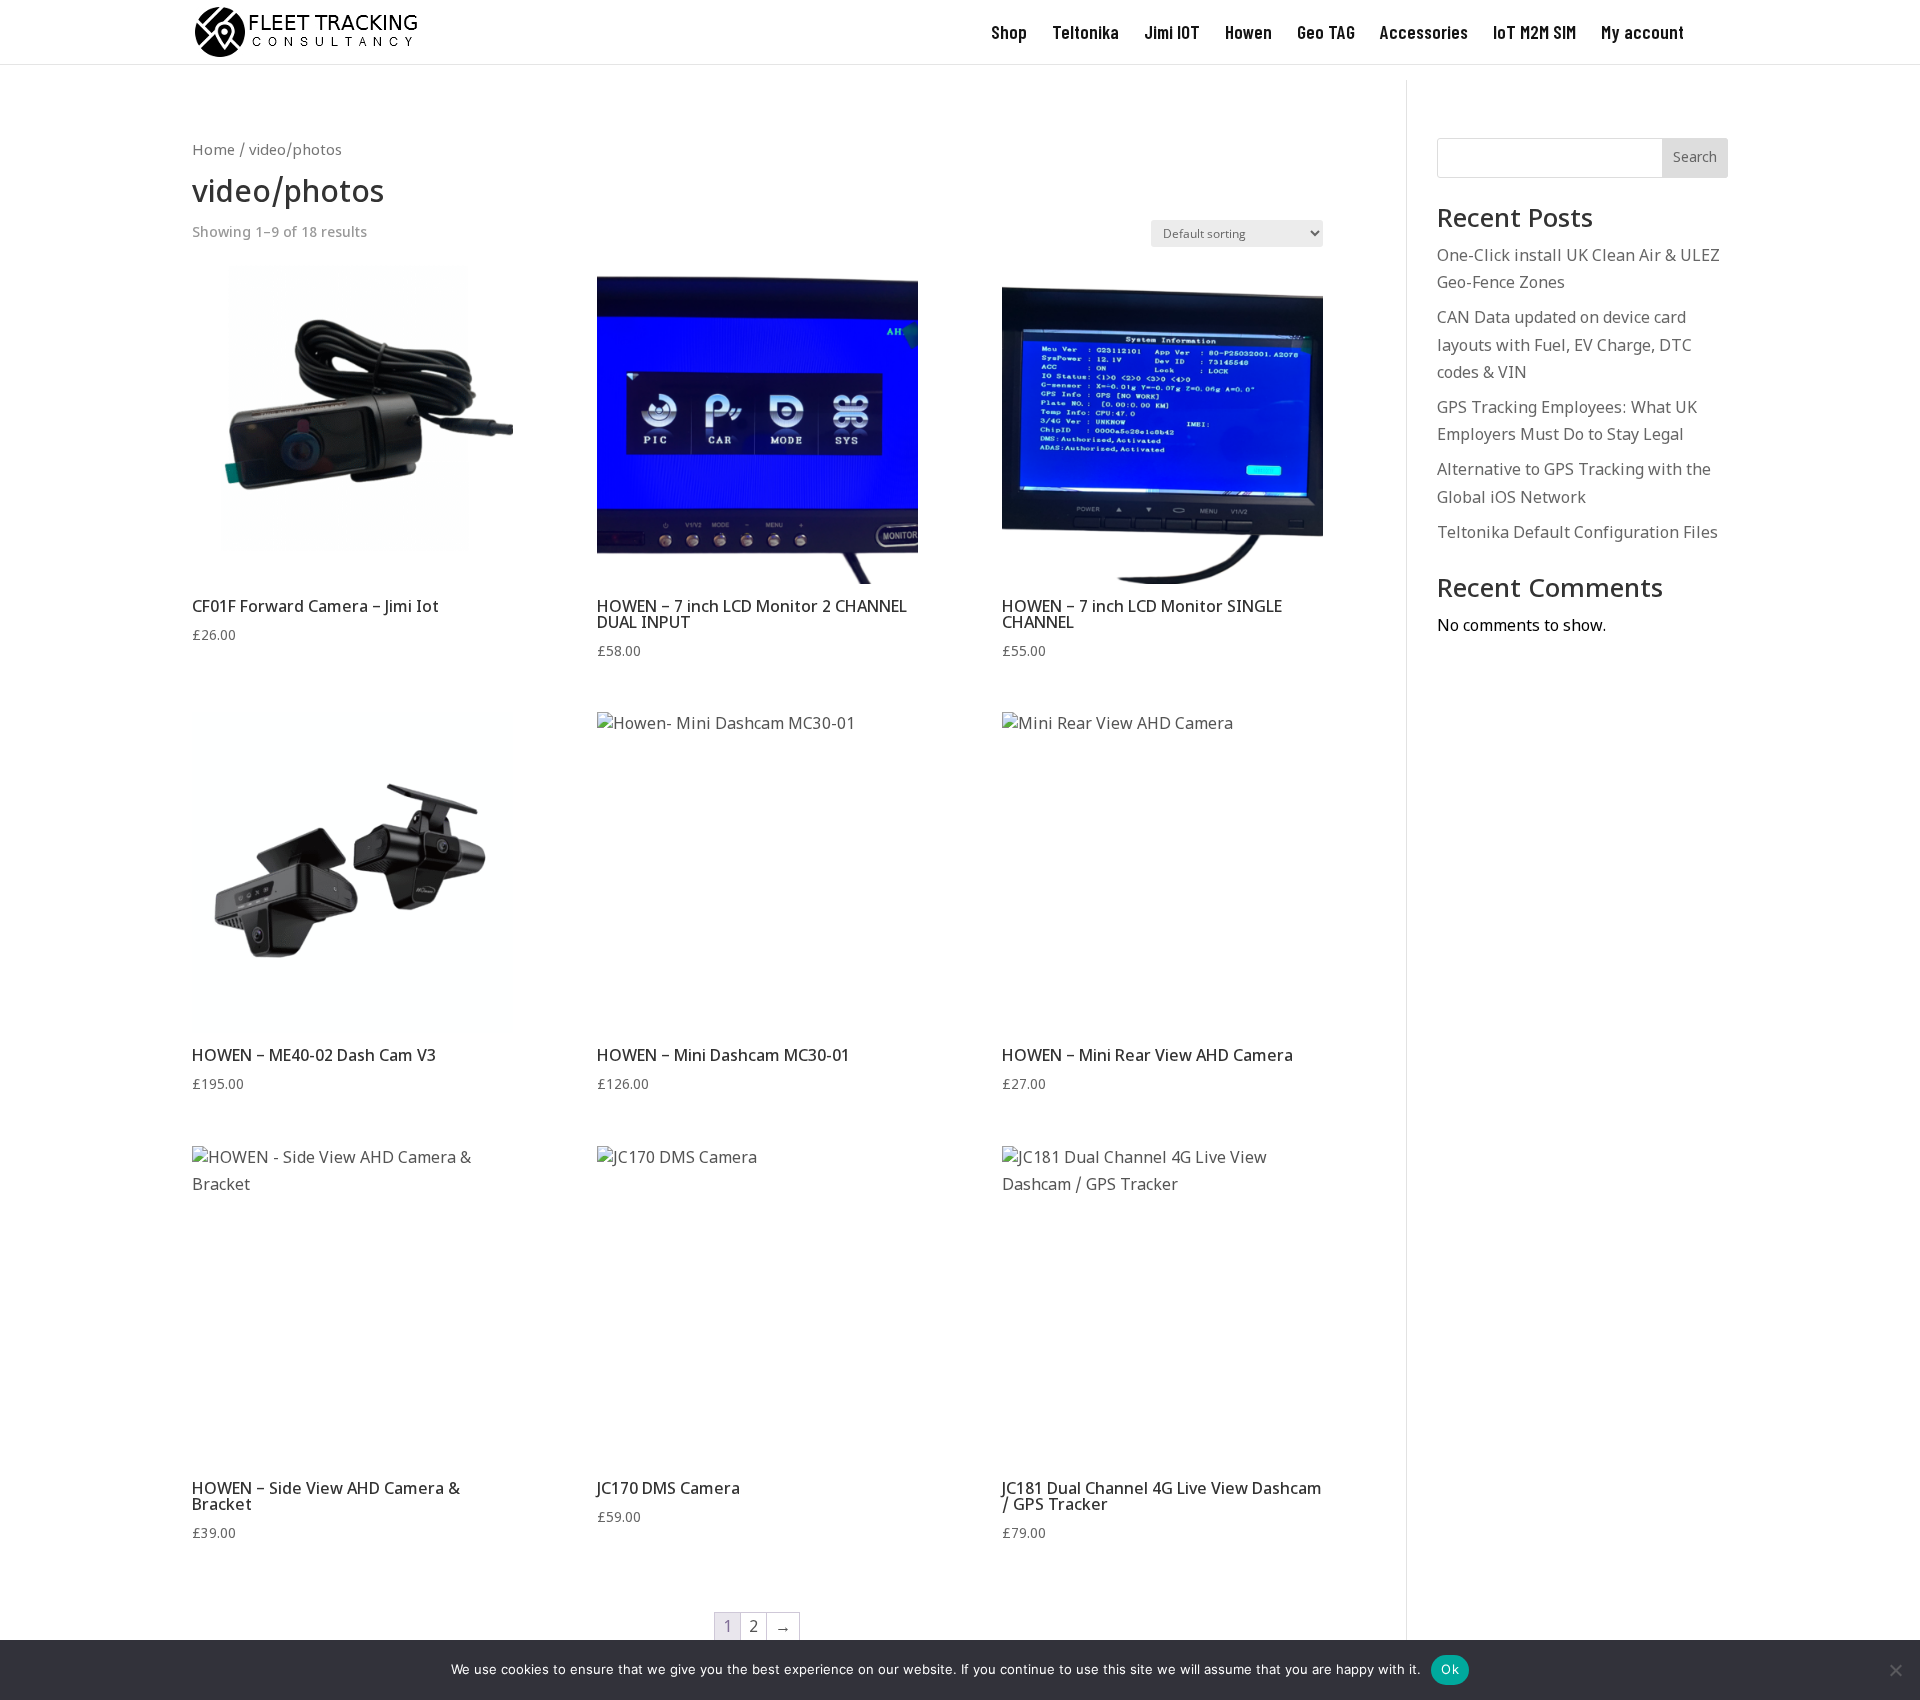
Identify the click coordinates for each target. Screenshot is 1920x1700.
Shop (1009, 34)
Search (1695, 158)
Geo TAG (1326, 34)
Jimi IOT (1172, 34)
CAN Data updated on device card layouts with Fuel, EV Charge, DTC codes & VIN (1564, 346)
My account (1642, 34)
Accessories (1424, 34)
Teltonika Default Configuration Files (1577, 534)
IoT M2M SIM (1534, 34)
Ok (1450, 1669)
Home (213, 151)
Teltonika (1085, 34)
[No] (1895, 1670)
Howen (1248, 34)
